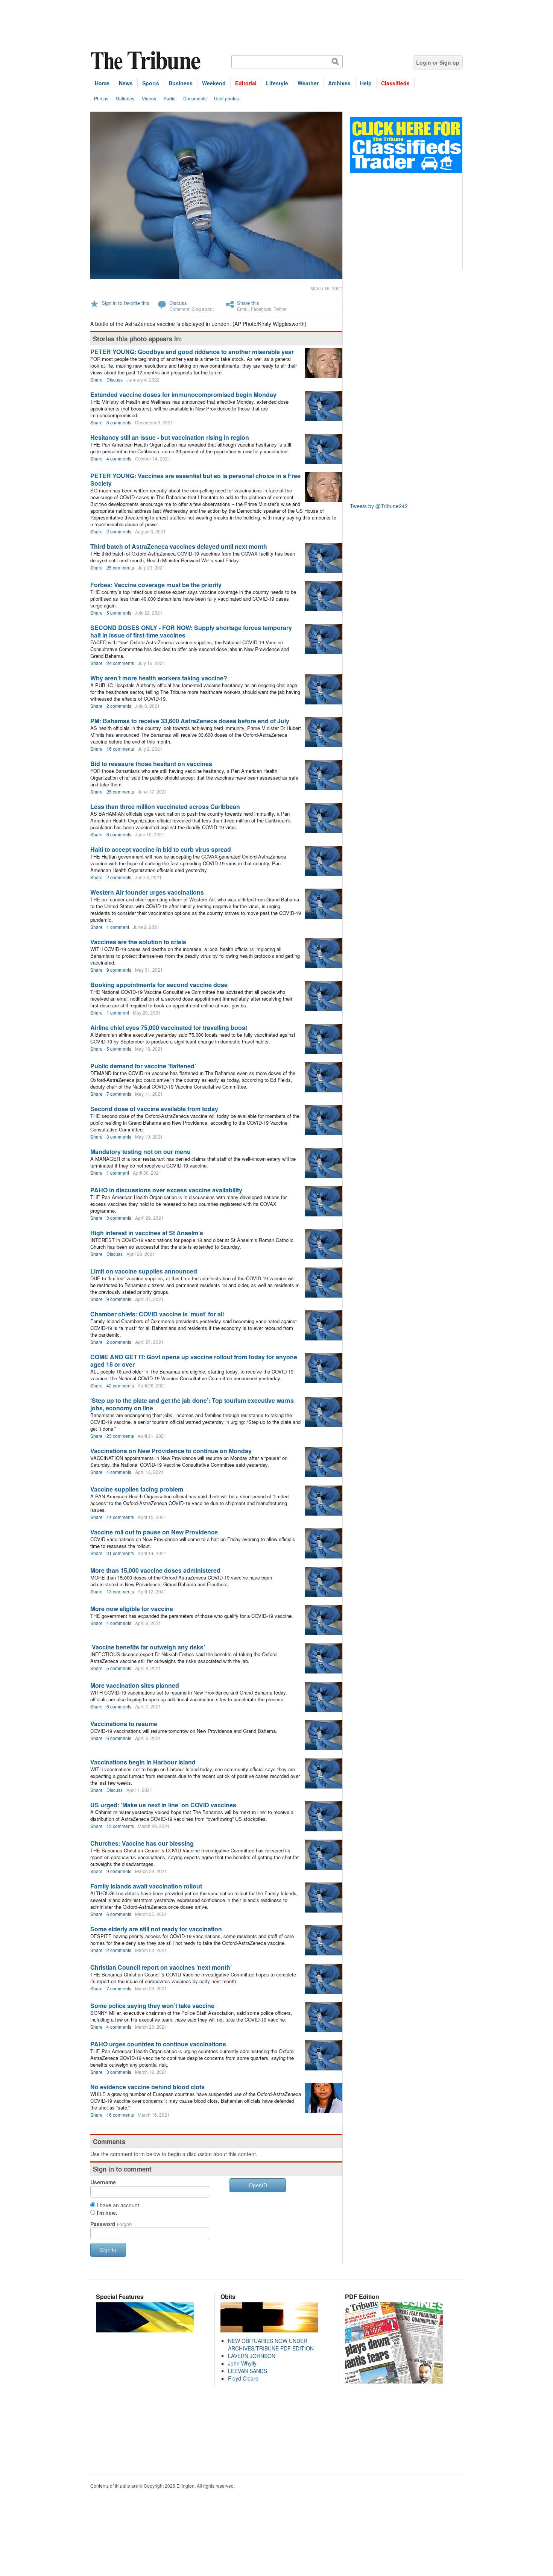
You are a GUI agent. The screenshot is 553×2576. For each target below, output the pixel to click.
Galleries (125, 98)
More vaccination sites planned (135, 1685)
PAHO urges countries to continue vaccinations (158, 2044)
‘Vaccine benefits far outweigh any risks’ (148, 1647)
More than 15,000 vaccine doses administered (155, 1570)
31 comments (120, 1553)
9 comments (119, 970)
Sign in (108, 2250)
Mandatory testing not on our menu (141, 1152)
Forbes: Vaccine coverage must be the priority (156, 585)
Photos (101, 98)
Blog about (203, 309)
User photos (226, 98)
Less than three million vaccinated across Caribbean (165, 806)
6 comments (119, 834)
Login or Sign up (438, 62)
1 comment (118, 927)
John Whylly (242, 2363)
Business (181, 83)
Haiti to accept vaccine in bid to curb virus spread (161, 849)
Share (96, 379)
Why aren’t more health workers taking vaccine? (159, 678)
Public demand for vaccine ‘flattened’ (143, 1066)
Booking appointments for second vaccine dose (159, 985)
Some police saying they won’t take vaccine (152, 2006)
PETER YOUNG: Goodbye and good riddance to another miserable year (192, 352)
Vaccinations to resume (124, 1724)
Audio (170, 98)
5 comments (119, 613)
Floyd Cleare (243, 2378)
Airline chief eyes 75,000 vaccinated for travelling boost (169, 1028)
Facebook (261, 309)
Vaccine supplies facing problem (137, 1489)
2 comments (119, 531)
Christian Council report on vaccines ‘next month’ (161, 1967)
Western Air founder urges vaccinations (147, 892)
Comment (179, 309)
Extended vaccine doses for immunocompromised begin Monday (183, 395)
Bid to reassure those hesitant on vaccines (151, 764)
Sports (151, 83)
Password (112, 2224)
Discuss (178, 303)
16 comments (120, 749)
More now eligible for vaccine (132, 1609)
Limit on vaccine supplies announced (144, 1271)
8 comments (119, 422)
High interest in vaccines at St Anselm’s (147, 1233)
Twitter (280, 309)
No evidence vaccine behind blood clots (147, 2087)
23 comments (120, 1436)
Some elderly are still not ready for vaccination (156, 1929)
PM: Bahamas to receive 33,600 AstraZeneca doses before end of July (190, 721)
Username (103, 2182)
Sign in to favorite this (125, 303)
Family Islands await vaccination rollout (146, 1886)
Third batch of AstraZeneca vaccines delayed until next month (179, 546)
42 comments (120, 1385)
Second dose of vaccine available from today (154, 1109)
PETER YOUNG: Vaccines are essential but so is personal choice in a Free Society (195, 479)
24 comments (120, 663)
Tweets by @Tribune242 (379, 506)
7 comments (119, 1094)
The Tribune (147, 61)
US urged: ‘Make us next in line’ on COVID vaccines (163, 1805)
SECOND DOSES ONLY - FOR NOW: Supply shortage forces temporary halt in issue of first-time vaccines (191, 631)
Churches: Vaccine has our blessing (142, 1843)
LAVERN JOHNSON (252, 2356)
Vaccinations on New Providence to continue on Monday (171, 1451)
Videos (149, 98)
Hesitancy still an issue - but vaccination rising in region (170, 437)
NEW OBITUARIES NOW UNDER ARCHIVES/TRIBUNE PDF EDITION (271, 2344)
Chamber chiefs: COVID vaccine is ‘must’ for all (157, 1314)
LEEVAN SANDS (248, 2371)
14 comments (120, 1517)
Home (102, 83)
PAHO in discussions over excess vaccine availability (166, 1190)
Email (243, 309)
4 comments (119, 458)
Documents (195, 98)
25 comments (120, 567)
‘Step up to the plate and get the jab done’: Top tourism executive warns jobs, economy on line (192, 1404)
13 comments (120, 1591)
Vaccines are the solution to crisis (138, 942)
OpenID (258, 2185)
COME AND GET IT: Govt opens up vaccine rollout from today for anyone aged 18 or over (194, 1361)
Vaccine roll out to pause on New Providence (154, 1532)
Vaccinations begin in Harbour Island (143, 1762)
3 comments (119, 1137)
